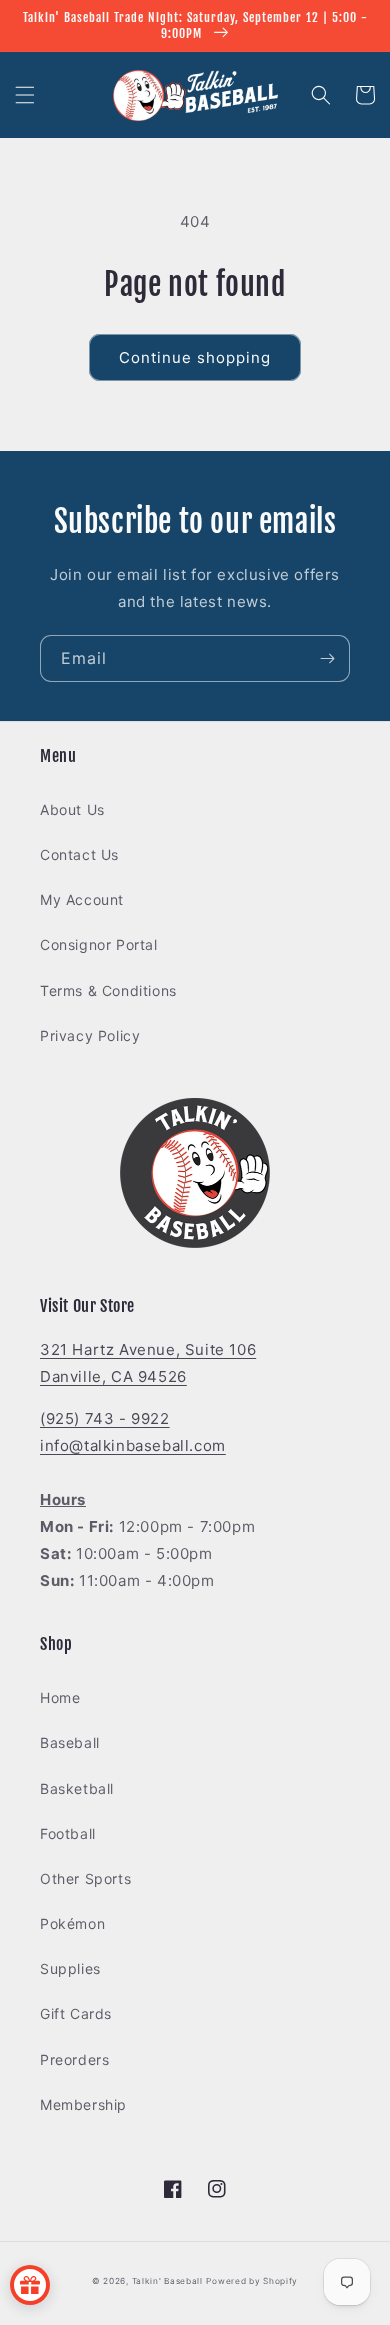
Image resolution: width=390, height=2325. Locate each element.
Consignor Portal (99, 944)
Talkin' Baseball (167, 2281)
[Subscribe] (327, 658)
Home (60, 1697)
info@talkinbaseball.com (133, 1445)
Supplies (70, 1968)
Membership (83, 2104)
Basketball (77, 1788)
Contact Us (79, 854)
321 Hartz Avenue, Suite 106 (148, 1349)
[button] (25, 95)
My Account (82, 899)
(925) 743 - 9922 (105, 1418)
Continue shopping (195, 357)
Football (68, 1833)
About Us (72, 809)
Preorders (74, 2059)
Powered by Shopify (252, 2281)
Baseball (70, 1742)
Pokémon (72, 1923)
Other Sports (85, 1878)
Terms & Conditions (108, 990)
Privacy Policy (90, 1035)
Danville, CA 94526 (113, 1376)
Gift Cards (76, 2013)
